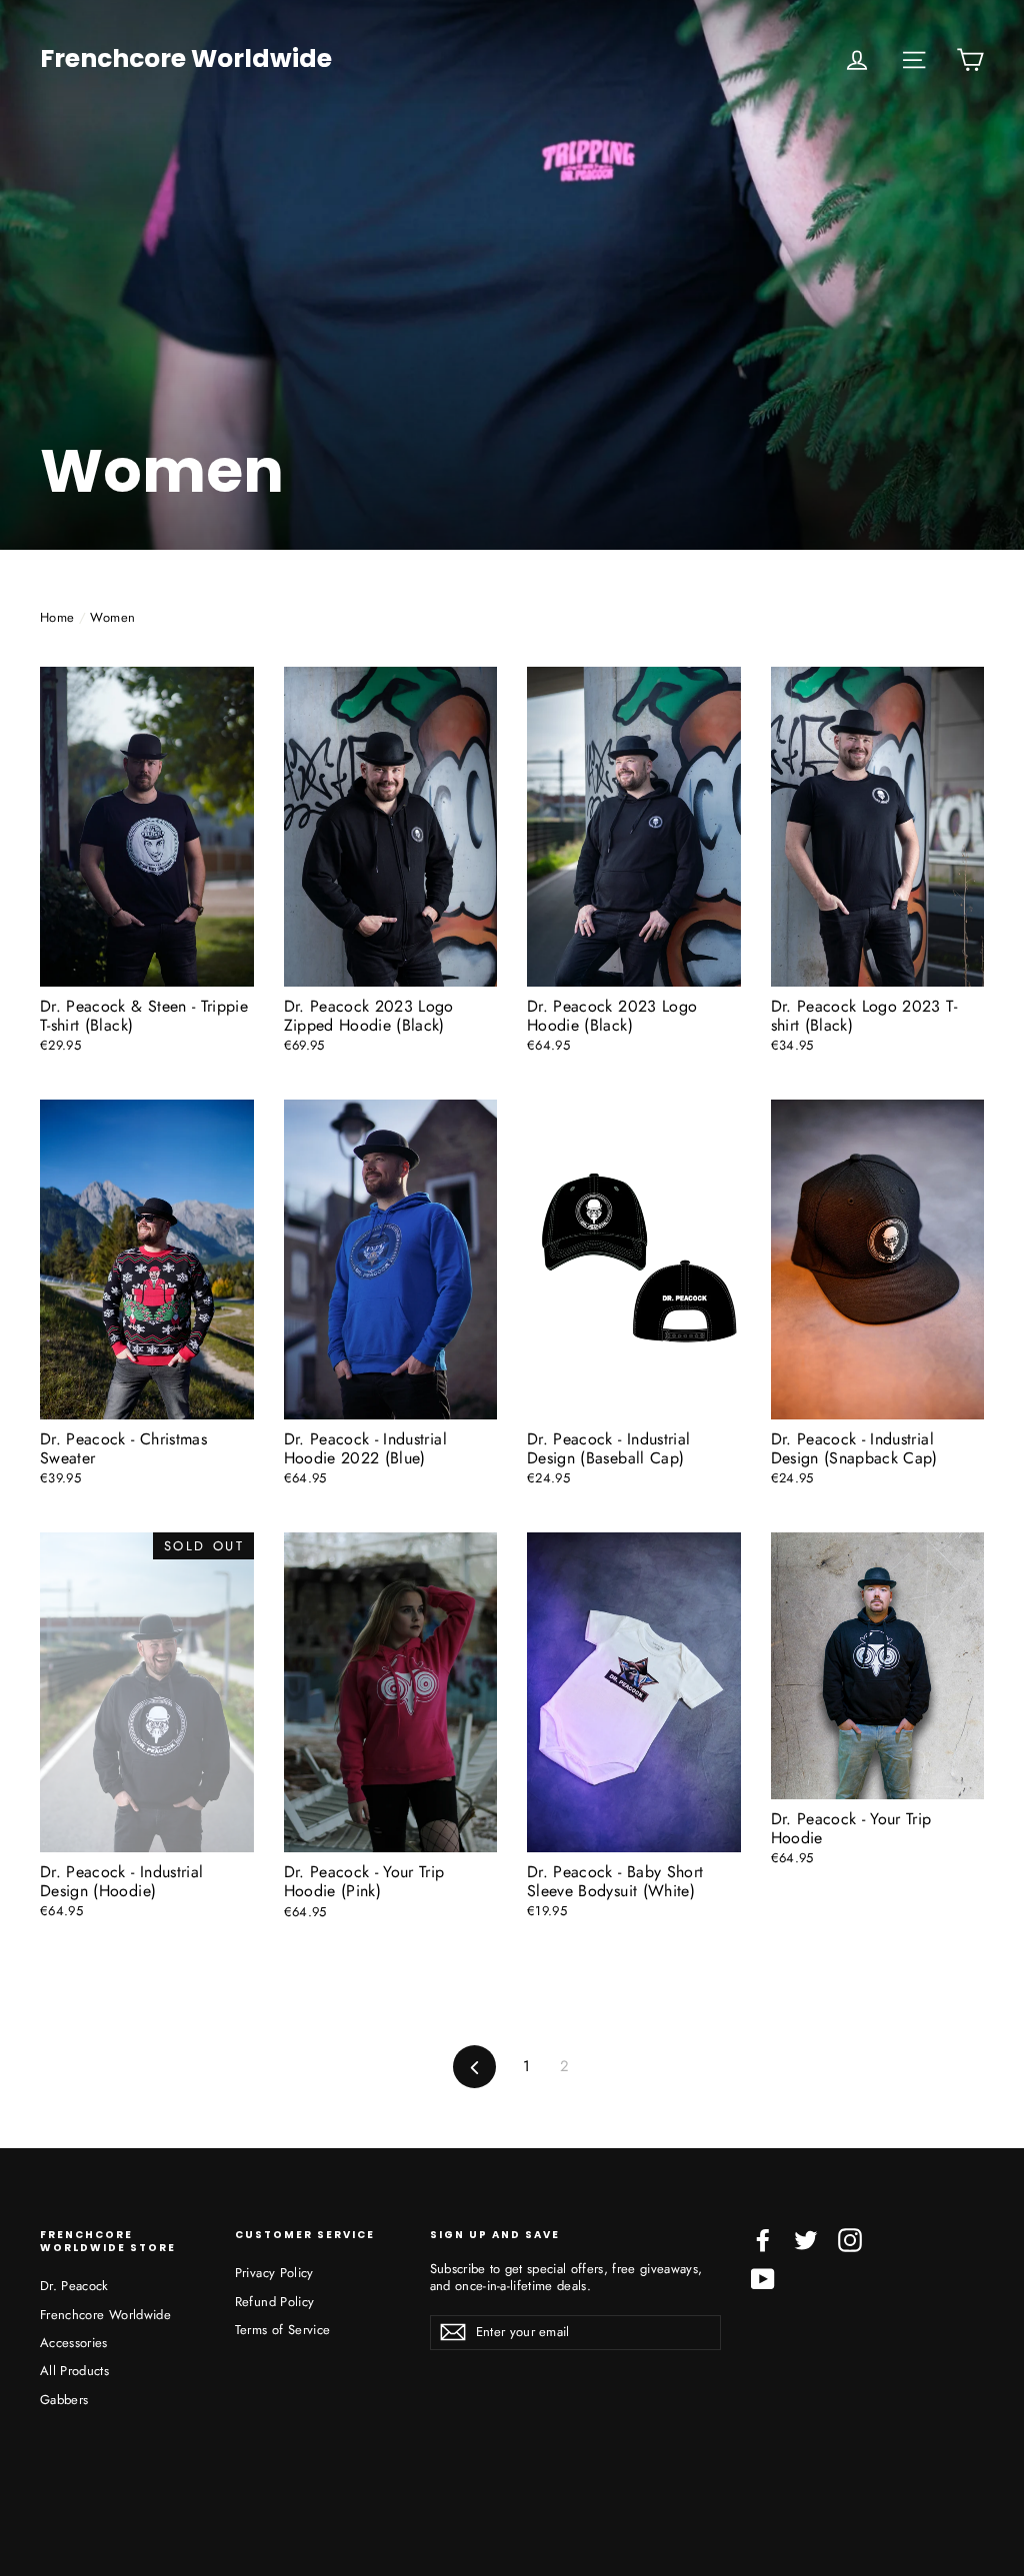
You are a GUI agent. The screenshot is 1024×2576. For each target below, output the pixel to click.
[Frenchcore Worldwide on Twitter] (806, 2240)
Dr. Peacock (74, 2286)
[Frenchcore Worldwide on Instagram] (850, 2240)
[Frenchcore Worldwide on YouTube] (763, 2279)
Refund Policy (275, 2302)
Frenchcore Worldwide (186, 59)
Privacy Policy (274, 2273)
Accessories (74, 2343)
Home (57, 617)
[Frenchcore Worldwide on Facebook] (763, 2240)
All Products (74, 2371)
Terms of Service (283, 2330)
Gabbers (64, 2400)
